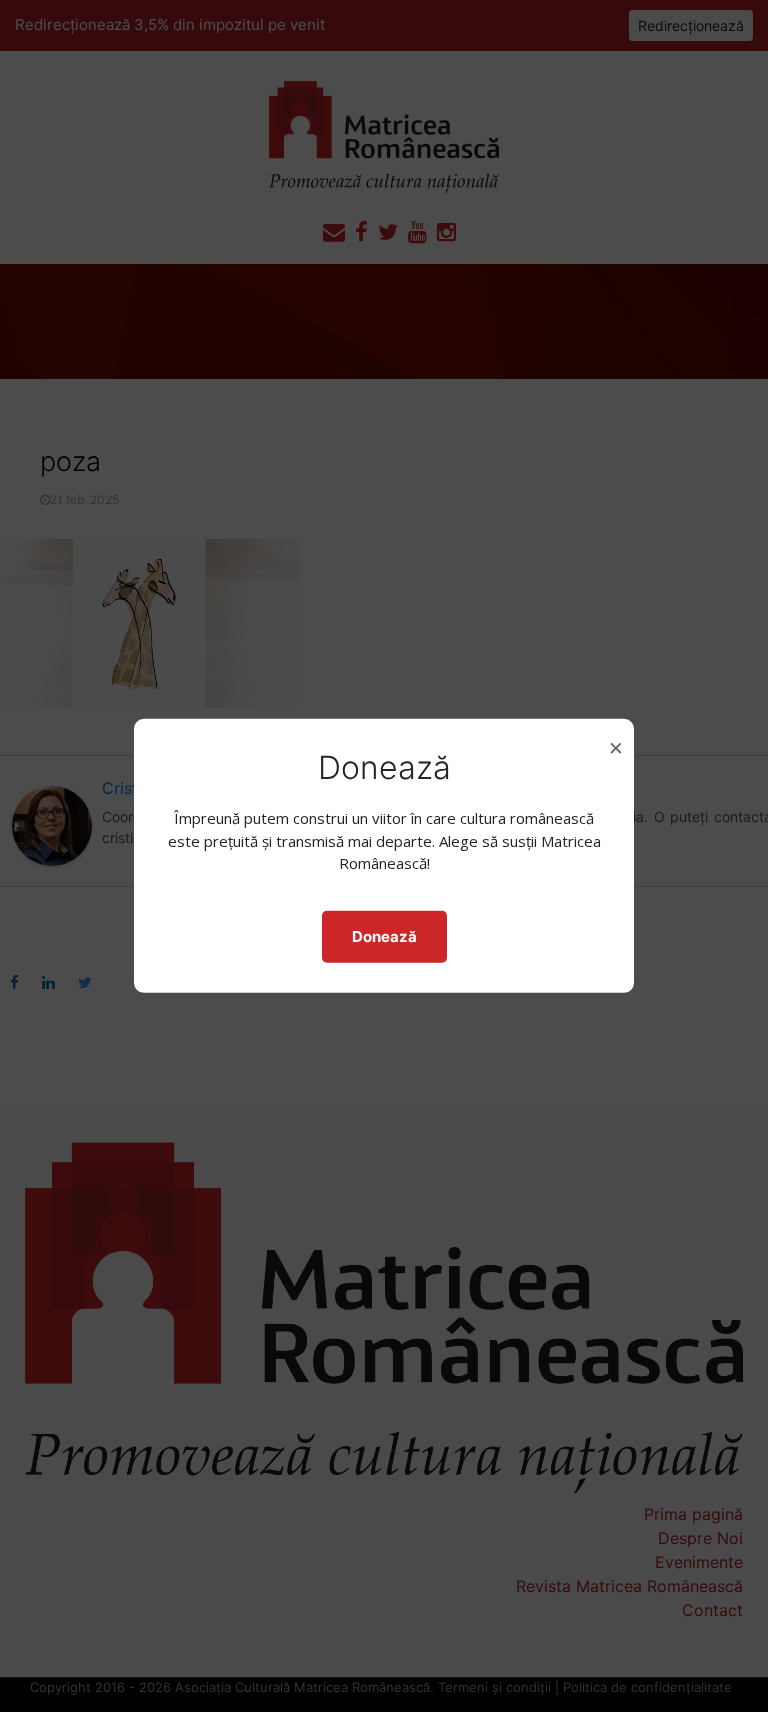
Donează (384, 936)
